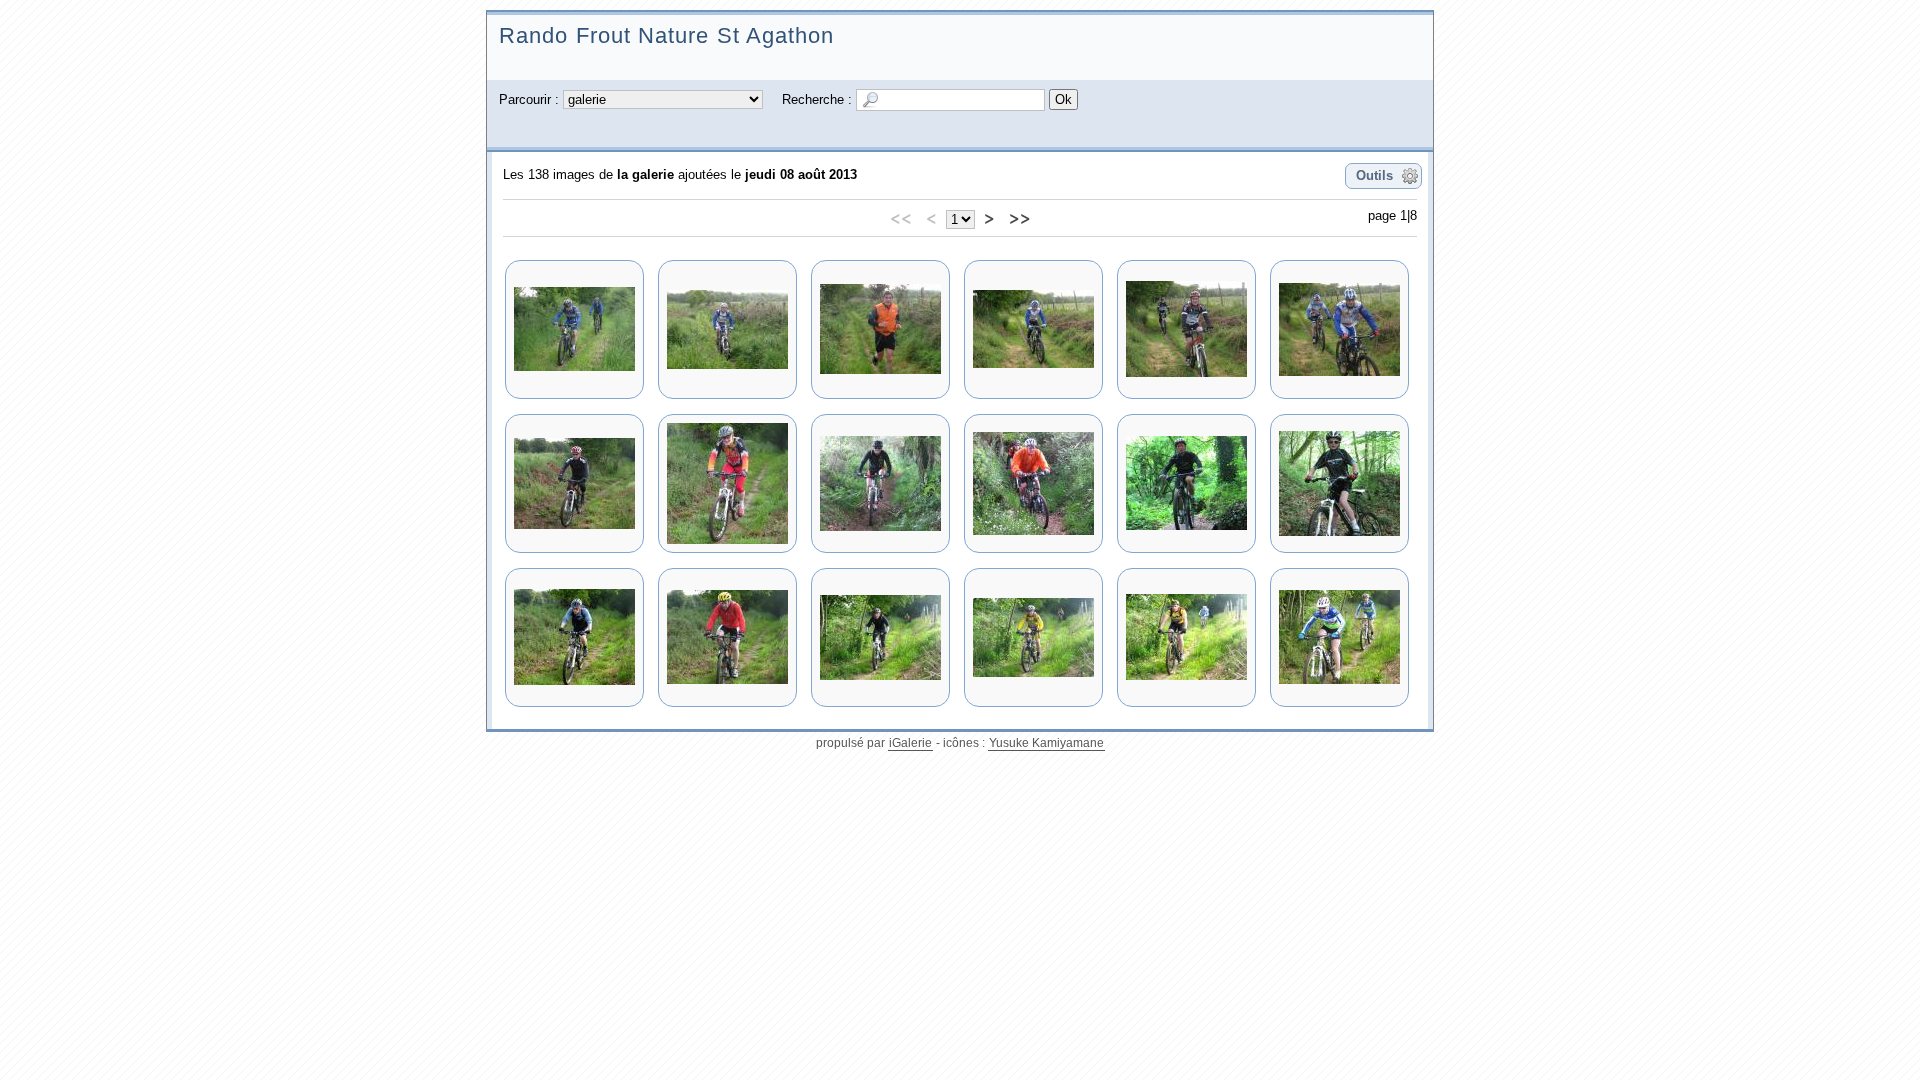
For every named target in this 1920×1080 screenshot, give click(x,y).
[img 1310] (574, 637)
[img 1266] (727, 329)
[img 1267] (880, 329)
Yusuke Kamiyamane (1046, 743)
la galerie (645, 174)
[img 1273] (880, 483)
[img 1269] (1186, 329)
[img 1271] (574, 483)
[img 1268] (1033, 329)
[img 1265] (574, 329)
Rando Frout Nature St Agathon (667, 35)
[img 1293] (1186, 483)
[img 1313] (880, 637)
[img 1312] (727, 637)
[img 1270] (1339, 329)
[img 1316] (1339, 637)
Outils (1374, 175)
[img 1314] (1033, 637)
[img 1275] (1033, 483)
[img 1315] (1186, 637)
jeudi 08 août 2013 (801, 174)
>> (1020, 217)
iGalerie (910, 743)
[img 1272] (727, 483)
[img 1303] (1339, 483)
